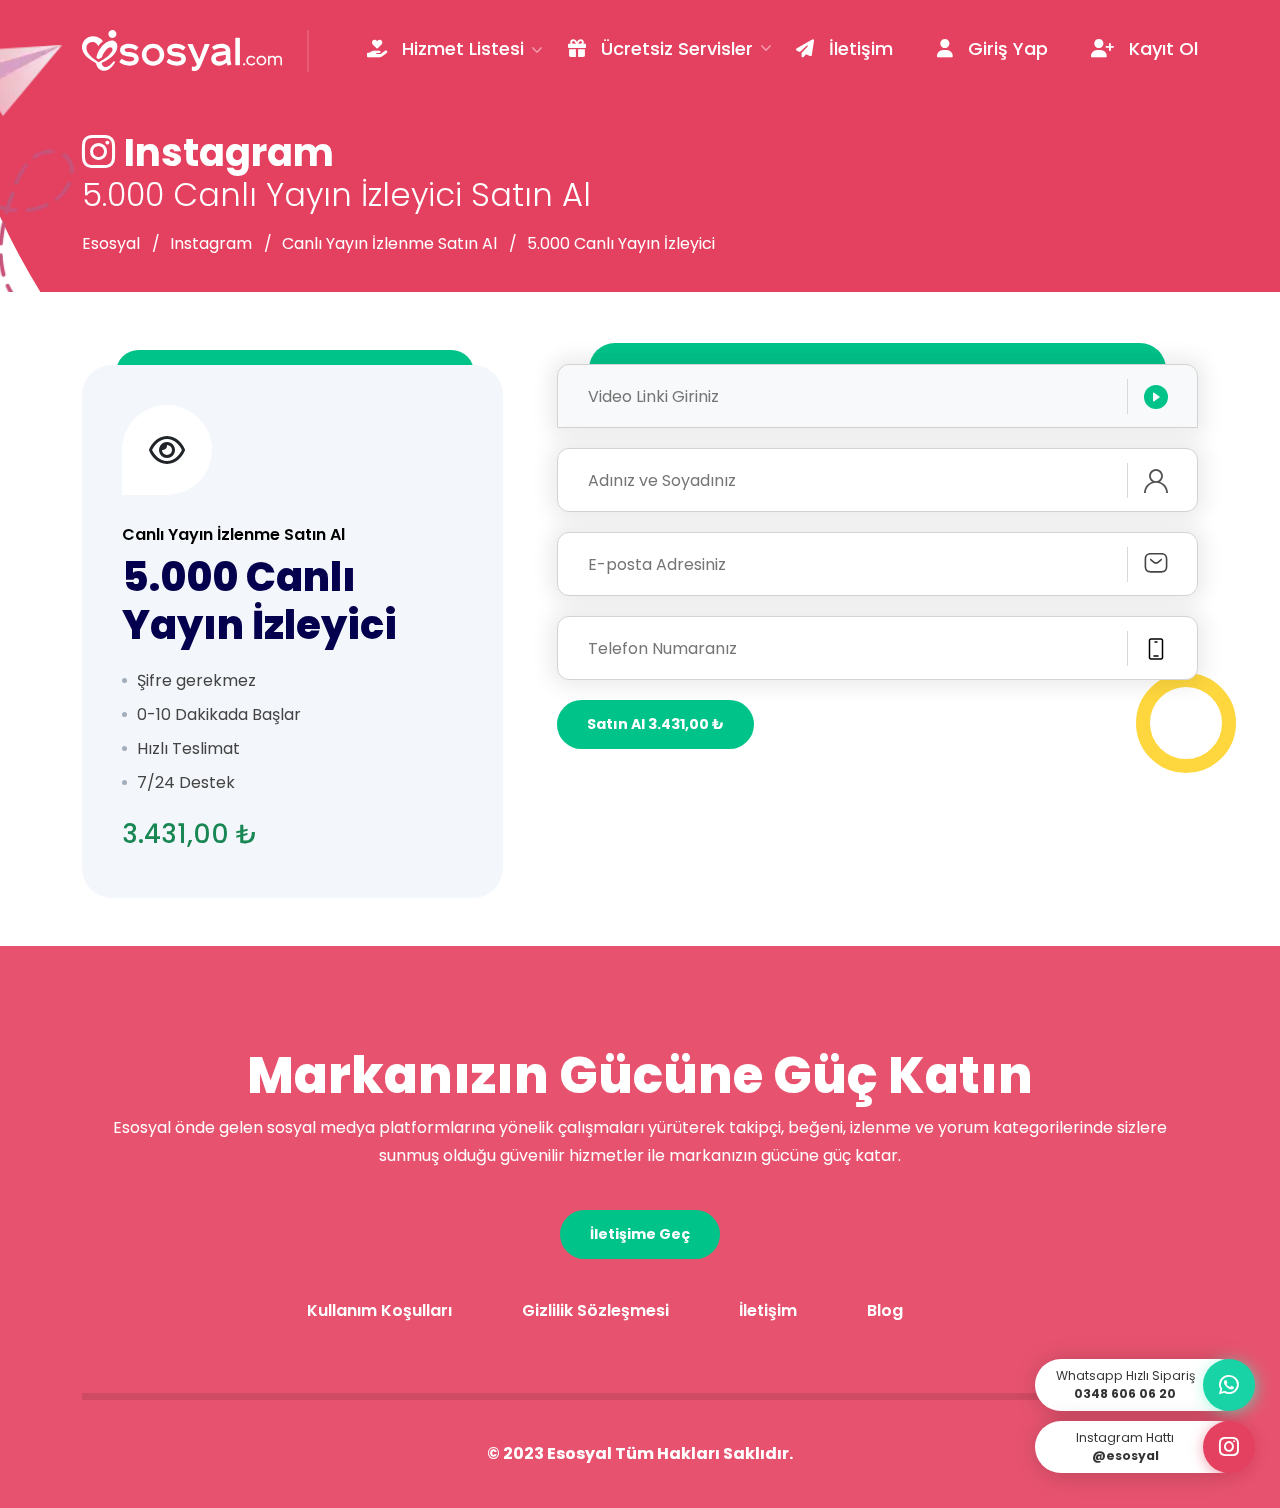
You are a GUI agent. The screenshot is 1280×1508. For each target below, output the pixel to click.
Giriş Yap (1005, 48)
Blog (885, 1310)
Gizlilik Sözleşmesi (595, 1310)
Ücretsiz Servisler (674, 48)
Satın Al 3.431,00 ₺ (655, 724)
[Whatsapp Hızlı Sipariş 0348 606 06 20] (1229, 1385)
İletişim (858, 48)
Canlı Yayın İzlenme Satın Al (389, 243)
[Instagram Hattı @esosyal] (1229, 1447)
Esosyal (111, 243)
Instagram (211, 243)
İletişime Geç (640, 1234)
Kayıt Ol (1161, 48)
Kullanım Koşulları (379, 1310)
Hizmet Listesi (460, 48)
